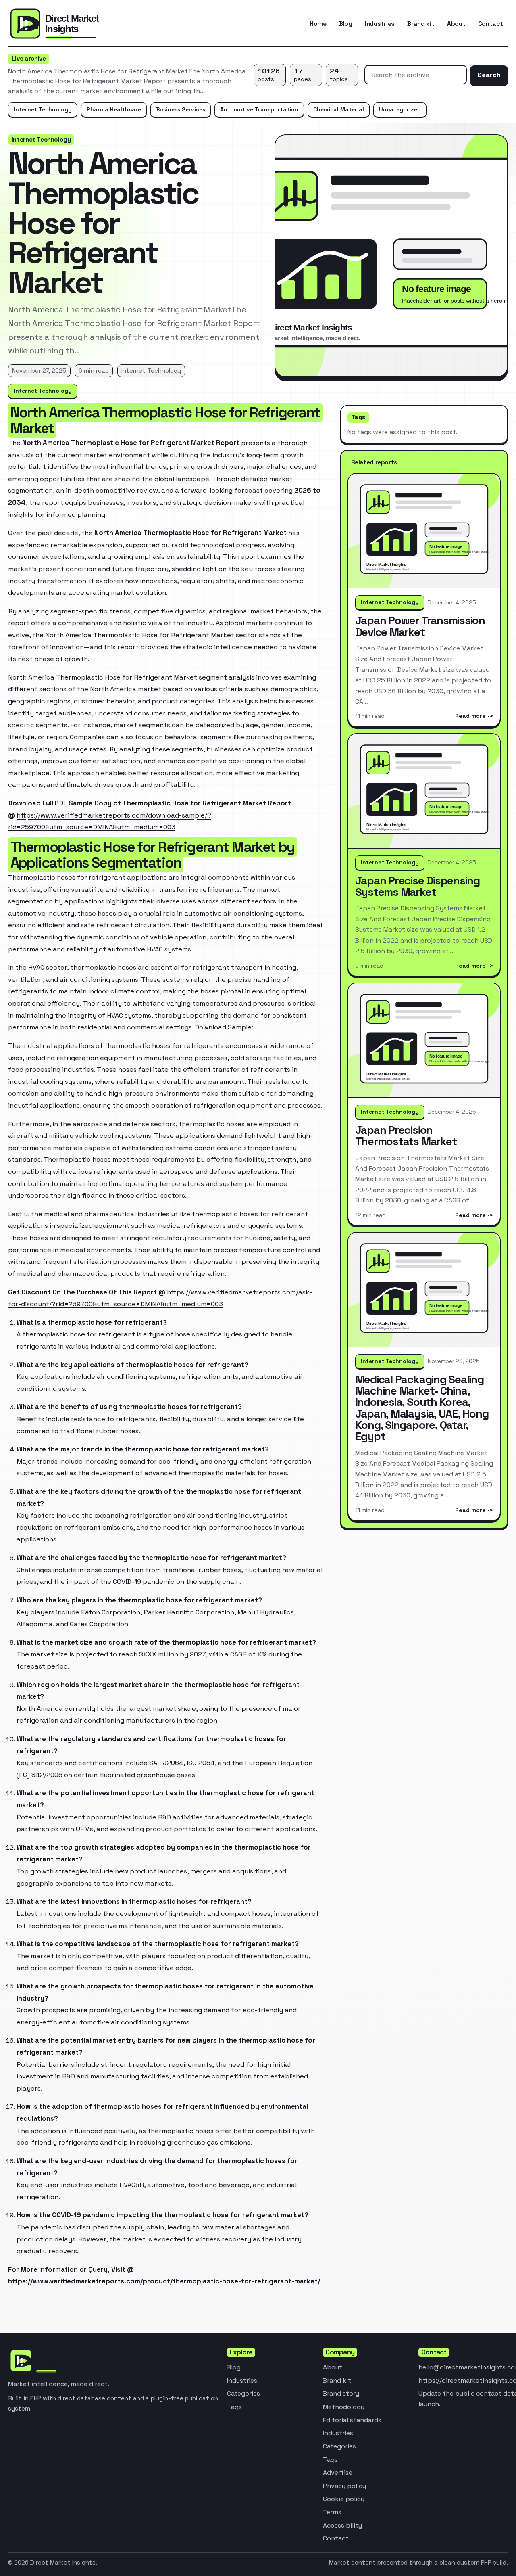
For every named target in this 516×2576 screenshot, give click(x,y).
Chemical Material (339, 109)
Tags (234, 2407)
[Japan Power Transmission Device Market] (424, 531)
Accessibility (342, 2525)
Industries (380, 24)
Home (318, 24)
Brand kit (421, 24)
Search (489, 75)
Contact (491, 24)
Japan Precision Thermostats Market (406, 1136)
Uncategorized (400, 109)
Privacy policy (344, 2486)
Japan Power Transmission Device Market (420, 626)
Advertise (338, 2472)
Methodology (344, 2407)
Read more (470, 716)
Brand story (341, 2393)
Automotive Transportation (259, 109)
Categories (243, 2393)
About (456, 24)
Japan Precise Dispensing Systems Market (417, 886)
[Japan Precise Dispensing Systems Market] (424, 791)
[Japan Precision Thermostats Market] (424, 1041)
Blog (346, 24)
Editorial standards (352, 2420)
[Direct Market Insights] (72, 24)
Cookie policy (344, 2499)
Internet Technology (43, 109)
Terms (332, 2512)
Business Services (181, 109)
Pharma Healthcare (114, 109)
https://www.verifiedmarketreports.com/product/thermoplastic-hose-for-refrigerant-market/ (164, 2281)
